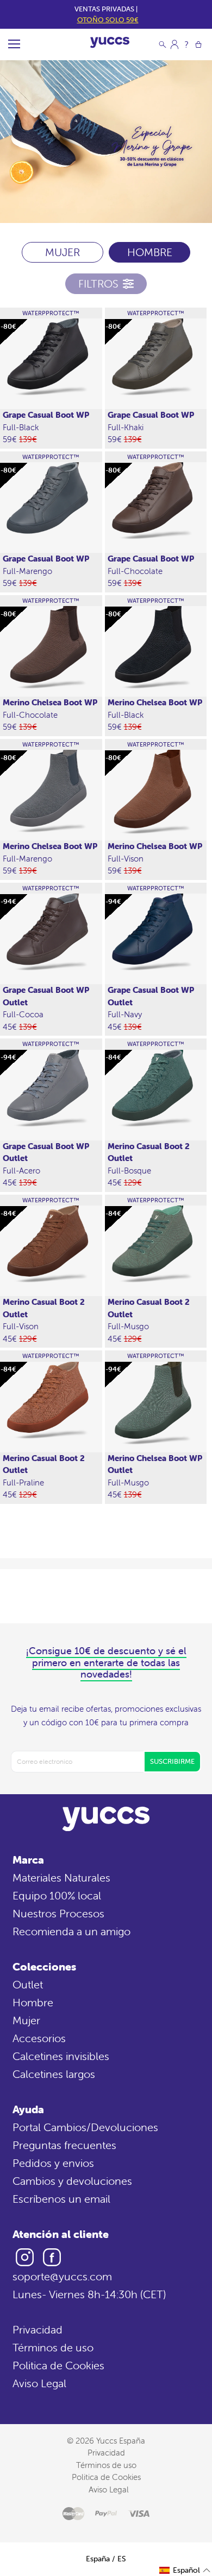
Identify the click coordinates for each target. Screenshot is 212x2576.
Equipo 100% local (57, 1895)
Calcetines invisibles (61, 2056)
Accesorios (39, 2038)
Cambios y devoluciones (72, 2181)
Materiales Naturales (61, 1877)
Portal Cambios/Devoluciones (85, 2127)
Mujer (26, 2020)
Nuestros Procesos (58, 1913)
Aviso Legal (39, 2383)
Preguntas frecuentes (64, 2145)
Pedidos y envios (53, 2163)
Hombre (33, 2002)
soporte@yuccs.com (62, 2276)
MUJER (63, 252)
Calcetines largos (54, 2074)
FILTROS (98, 283)
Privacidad (38, 2329)
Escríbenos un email (61, 2199)
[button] (185, 2570)
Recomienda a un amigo (71, 1931)
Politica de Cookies (58, 2365)
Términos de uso (53, 2347)
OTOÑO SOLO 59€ (108, 20)
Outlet (28, 1984)
